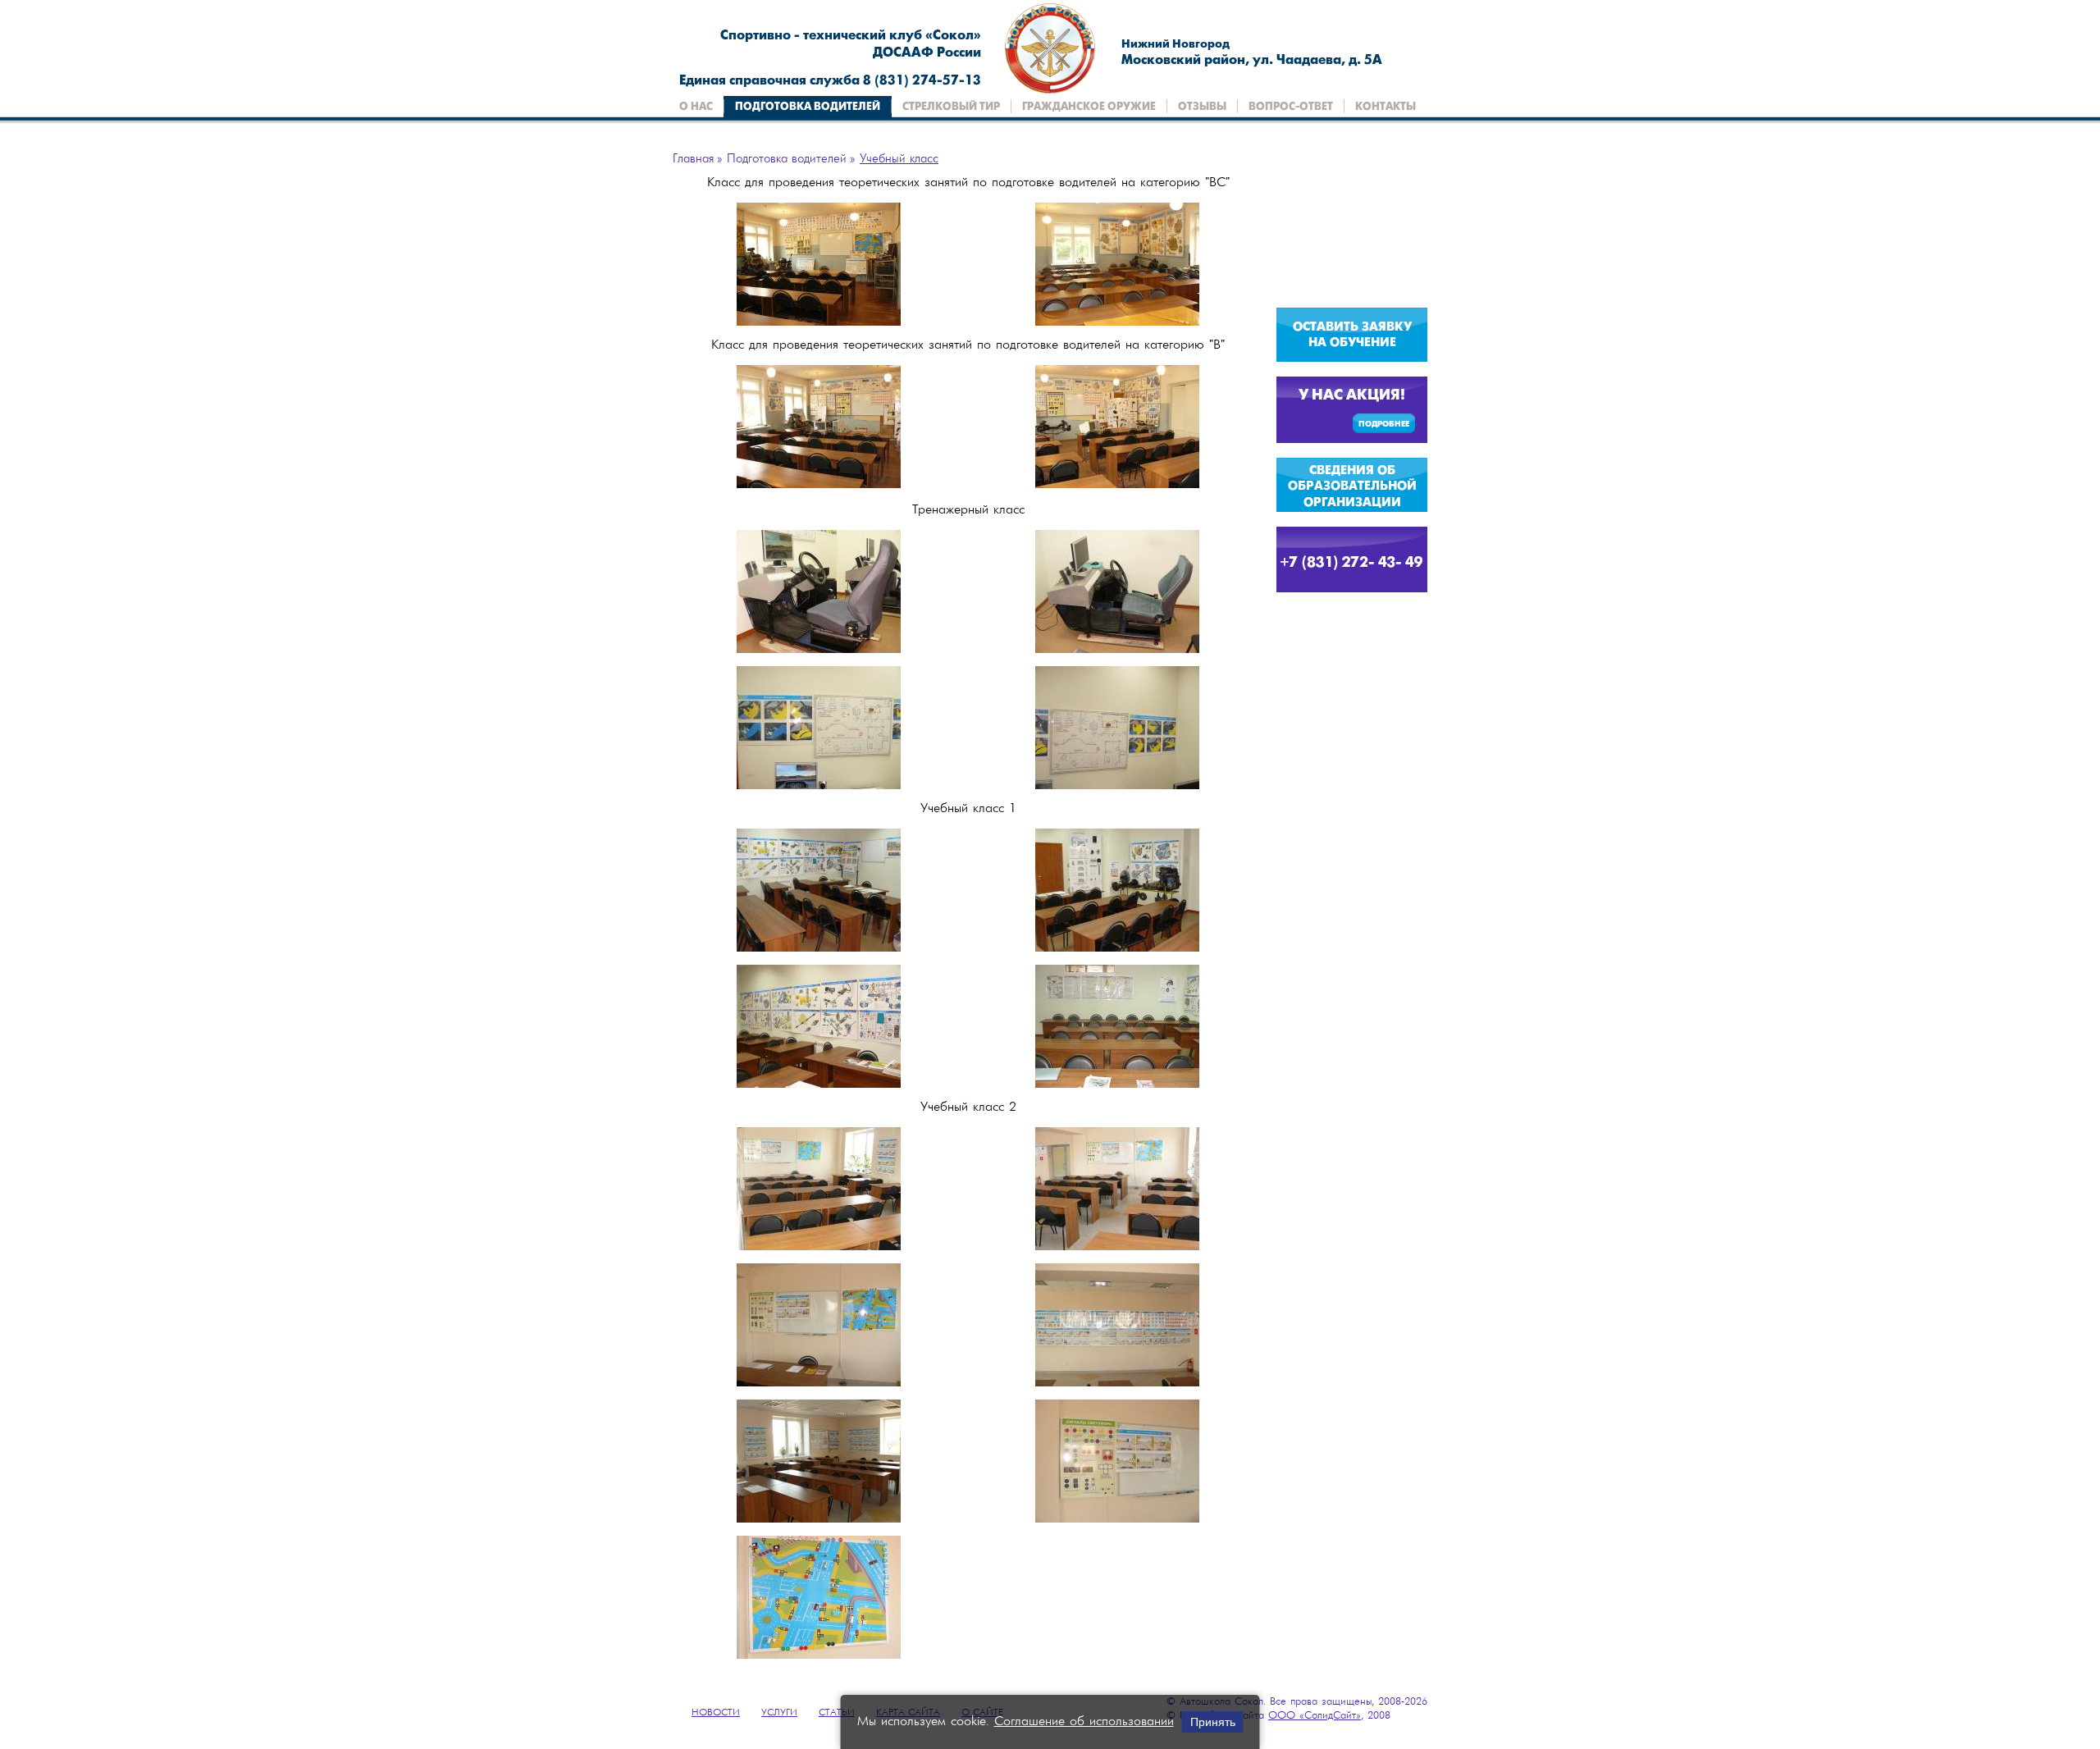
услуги (779, 1713)
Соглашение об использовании (1084, 1722)
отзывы (1202, 107)
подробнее (1384, 425)
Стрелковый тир (951, 107)
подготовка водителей (808, 107)
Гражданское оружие (1089, 107)
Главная (693, 159)
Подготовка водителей (787, 159)
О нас (696, 107)
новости (716, 1713)
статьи (837, 1713)
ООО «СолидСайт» (1315, 1716)
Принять (1213, 1722)
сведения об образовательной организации (1352, 487)
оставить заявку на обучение (1352, 336)
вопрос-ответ (1291, 107)
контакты (1386, 107)
